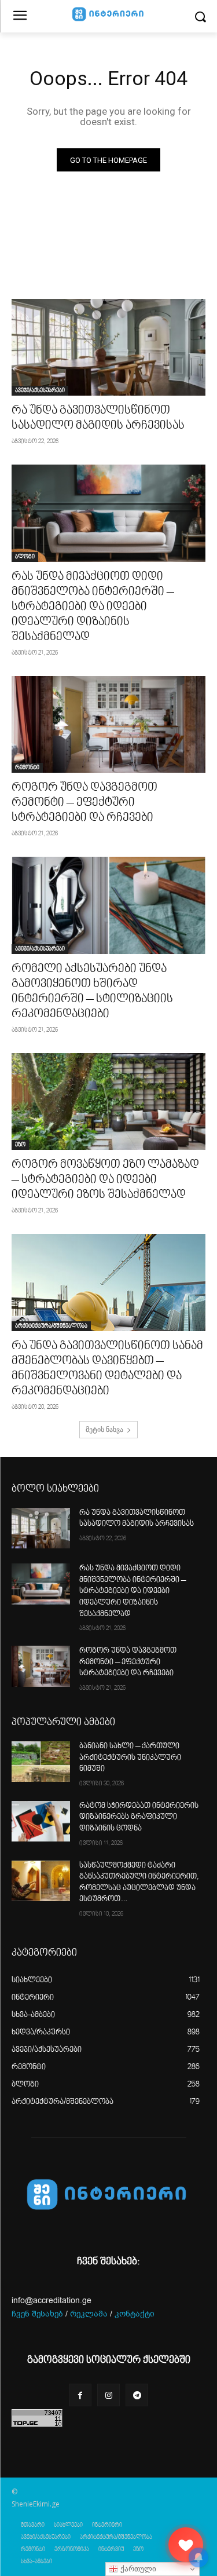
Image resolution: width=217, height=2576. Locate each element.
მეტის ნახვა (104, 1429)
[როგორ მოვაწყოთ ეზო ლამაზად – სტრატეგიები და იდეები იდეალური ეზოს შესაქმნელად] (108, 1102)
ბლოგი (25, 557)
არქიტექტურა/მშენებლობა (51, 1326)
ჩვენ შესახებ (37, 2314)
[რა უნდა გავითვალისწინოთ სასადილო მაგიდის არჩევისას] (108, 348)
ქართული (137, 2569)
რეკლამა (89, 2314)
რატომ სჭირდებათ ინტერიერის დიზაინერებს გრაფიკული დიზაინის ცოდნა (139, 1817)
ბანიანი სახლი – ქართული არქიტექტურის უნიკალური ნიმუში (130, 1758)
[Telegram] (137, 2395)
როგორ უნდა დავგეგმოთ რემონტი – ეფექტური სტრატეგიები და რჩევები (84, 803)
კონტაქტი (135, 2314)
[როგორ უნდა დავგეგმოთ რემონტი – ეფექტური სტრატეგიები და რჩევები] (108, 725)
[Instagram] (108, 2395)
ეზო (20, 1145)
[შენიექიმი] (186, 2545)
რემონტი (27, 768)
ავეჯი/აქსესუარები (40, 390)
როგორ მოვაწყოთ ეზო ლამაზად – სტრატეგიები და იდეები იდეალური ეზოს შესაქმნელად (105, 1180)
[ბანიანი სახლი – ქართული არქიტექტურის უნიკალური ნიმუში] (41, 1762)
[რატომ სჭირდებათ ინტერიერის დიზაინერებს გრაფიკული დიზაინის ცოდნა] (41, 1821)
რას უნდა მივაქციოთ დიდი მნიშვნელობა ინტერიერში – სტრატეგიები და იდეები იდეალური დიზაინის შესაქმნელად (93, 607)
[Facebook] (80, 2395)
